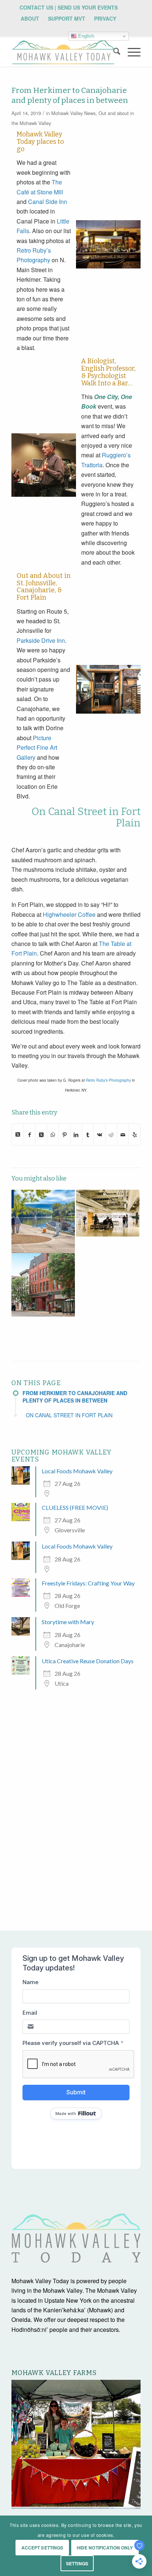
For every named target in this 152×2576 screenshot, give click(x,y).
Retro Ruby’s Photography (108, 1080)
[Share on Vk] (99, 1134)
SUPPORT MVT (67, 18)
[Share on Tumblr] (88, 1134)
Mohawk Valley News (73, 113)
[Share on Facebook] (30, 1134)
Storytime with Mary (68, 1622)
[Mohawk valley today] (63, 52)
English (85, 36)
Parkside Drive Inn (41, 640)
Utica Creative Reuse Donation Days (88, 1661)
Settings (77, 2563)
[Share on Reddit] (111, 1134)
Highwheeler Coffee (69, 914)
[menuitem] (69, 7)
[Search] (113, 52)
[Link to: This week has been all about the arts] (108, 1213)
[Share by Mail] (123, 1134)
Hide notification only (105, 2548)
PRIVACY (105, 18)
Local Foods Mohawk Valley (77, 1471)
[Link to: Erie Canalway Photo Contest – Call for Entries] (43, 1221)
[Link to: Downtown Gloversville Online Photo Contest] (43, 1285)
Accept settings (42, 2548)
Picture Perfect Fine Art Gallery (37, 748)
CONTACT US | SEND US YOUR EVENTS (69, 7)
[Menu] (130, 52)
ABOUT (30, 18)
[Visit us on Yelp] (134, 1134)
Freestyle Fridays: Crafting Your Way (88, 1583)
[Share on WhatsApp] (53, 1134)
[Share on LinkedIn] (76, 1134)
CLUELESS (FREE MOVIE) (75, 1507)
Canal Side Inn (48, 202)
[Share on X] (18, 1134)
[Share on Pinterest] (64, 1134)
